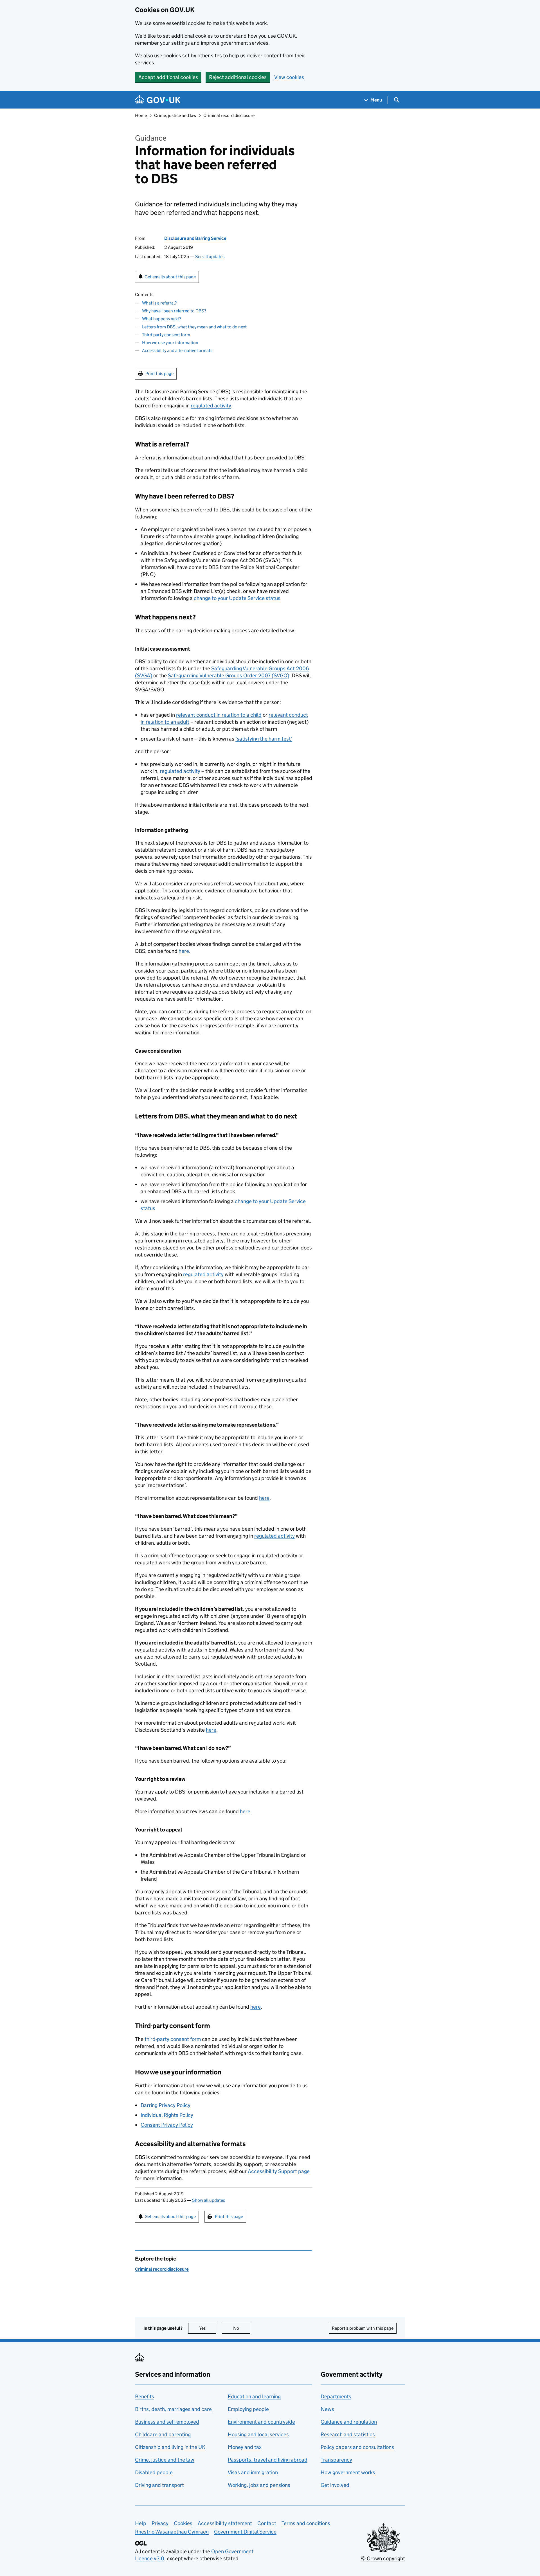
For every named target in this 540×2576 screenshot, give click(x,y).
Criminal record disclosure (229, 115)
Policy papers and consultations (357, 2447)
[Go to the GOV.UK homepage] (158, 100)
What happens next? (162, 319)
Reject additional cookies (238, 77)
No (242, 2328)
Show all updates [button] (209, 2200)
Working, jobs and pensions (259, 2485)
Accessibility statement (225, 2523)
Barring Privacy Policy (166, 2105)
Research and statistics (348, 2434)
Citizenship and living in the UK (170, 2447)
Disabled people (154, 2472)
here (184, 951)
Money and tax (245, 2447)
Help (141, 2523)
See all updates (210, 257)
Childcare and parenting (163, 2434)
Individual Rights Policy (167, 2115)
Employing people (248, 2409)
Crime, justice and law (175, 115)
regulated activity (211, 406)
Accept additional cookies (168, 77)
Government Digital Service (245, 2532)
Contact (267, 2523)
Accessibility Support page (279, 2171)
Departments (336, 2396)
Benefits (145, 2396)
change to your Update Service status (237, 598)
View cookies (289, 77)
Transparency (336, 2460)
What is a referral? (159, 303)
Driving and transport (159, 2485)
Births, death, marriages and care (173, 2409)
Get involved (335, 2485)
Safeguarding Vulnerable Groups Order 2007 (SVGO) (229, 675)
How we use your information (170, 343)
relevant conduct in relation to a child (219, 715)
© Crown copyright (383, 2558)
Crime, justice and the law (165, 2460)
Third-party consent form (166, 335)
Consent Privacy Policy (167, 2125)
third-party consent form (173, 2039)
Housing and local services (258, 2434)
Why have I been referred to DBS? (174, 311)
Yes (208, 2328)
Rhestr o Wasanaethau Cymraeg (172, 2532)
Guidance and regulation (349, 2422)
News (327, 2409)
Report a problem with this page (363, 2328)
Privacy (160, 2523)
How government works (348, 2472)
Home (141, 115)
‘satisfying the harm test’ (264, 739)
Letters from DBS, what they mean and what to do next (194, 327)
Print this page (159, 374)
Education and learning (254, 2396)
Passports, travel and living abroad (268, 2460)
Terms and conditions (306, 2523)
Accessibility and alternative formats (177, 350)
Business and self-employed (167, 2422)
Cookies (183, 2523)
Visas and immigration (253, 2472)
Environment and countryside (261, 2422)
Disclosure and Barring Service (195, 238)
